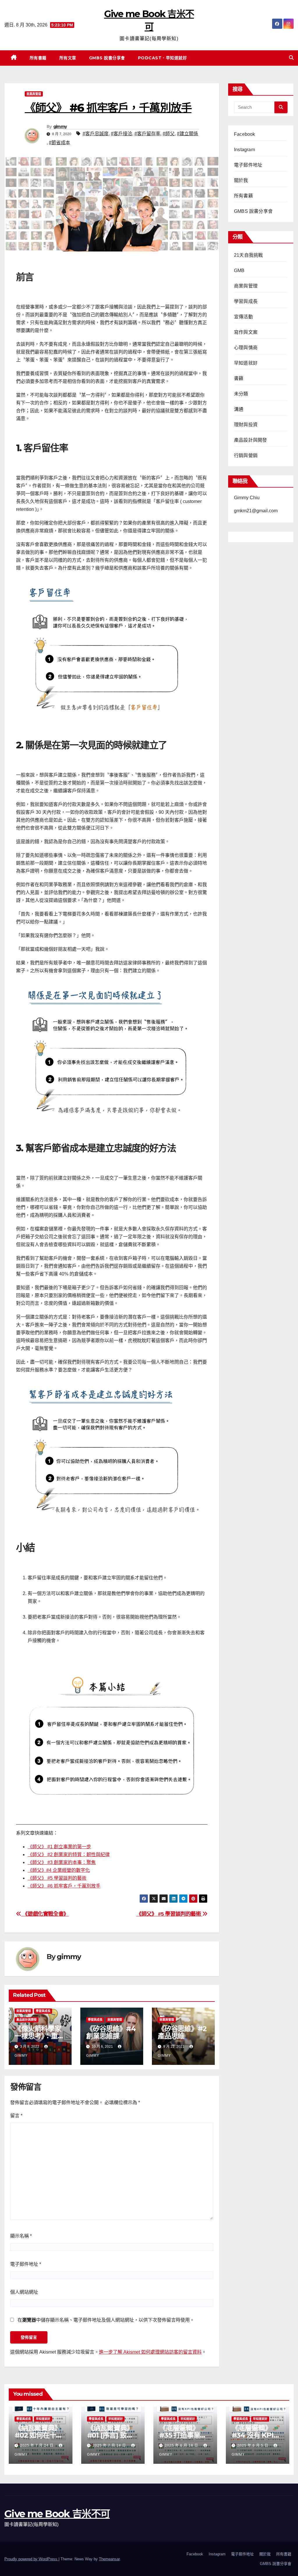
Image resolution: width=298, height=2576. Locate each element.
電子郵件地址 (26, 2264)
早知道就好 (246, 363)
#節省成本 (60, 143)
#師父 (169, 134)
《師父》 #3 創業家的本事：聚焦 (62, 1862)
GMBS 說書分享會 (107, 58)
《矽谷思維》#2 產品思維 (182, 2032)
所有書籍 (38, 58)
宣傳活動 (243, 317)
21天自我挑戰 (248, 255)
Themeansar (109, 2559)
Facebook (245, 134)
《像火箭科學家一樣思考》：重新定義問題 (39, 2036)
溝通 (239, 409)
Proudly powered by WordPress (31, 2559)
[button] (291, 58)
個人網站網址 (24, 2292)
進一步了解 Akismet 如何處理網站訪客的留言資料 (150, 2352)
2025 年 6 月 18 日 (182, 2445)
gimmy (60, 126)
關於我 (241, 180)
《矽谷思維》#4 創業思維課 (111, 2032)
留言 (16, 2116)
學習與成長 (43, 2011)
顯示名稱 (21, 2236)
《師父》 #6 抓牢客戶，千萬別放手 (64, 1886)
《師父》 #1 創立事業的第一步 (59, 1847)
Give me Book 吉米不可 (57, 2514)
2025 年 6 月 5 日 (253, 2445)
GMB (239, 271)
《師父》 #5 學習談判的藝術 (57, 1878)
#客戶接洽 (121, 134)
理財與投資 (246, 425)
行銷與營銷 (246, 455)
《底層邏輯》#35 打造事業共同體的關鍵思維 (183, 2435)
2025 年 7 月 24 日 (37, 2445)
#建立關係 (188, 134)
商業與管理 (34, 94)
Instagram (244, 150)
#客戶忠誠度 (96, 134)
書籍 (239, 378)
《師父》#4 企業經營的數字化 (59, 1870)
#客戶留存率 (147, 134)
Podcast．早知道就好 (163, 58)
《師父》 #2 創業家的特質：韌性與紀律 (69, 1855)
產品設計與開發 (26, 2020)
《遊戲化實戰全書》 (45, 1914)
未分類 (241, 394)
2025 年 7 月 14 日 (110, 2445)
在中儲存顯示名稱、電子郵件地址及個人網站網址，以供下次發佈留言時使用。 (106, 2320)
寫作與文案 (246, 332)
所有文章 (68, 58)
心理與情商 (246, 348)
